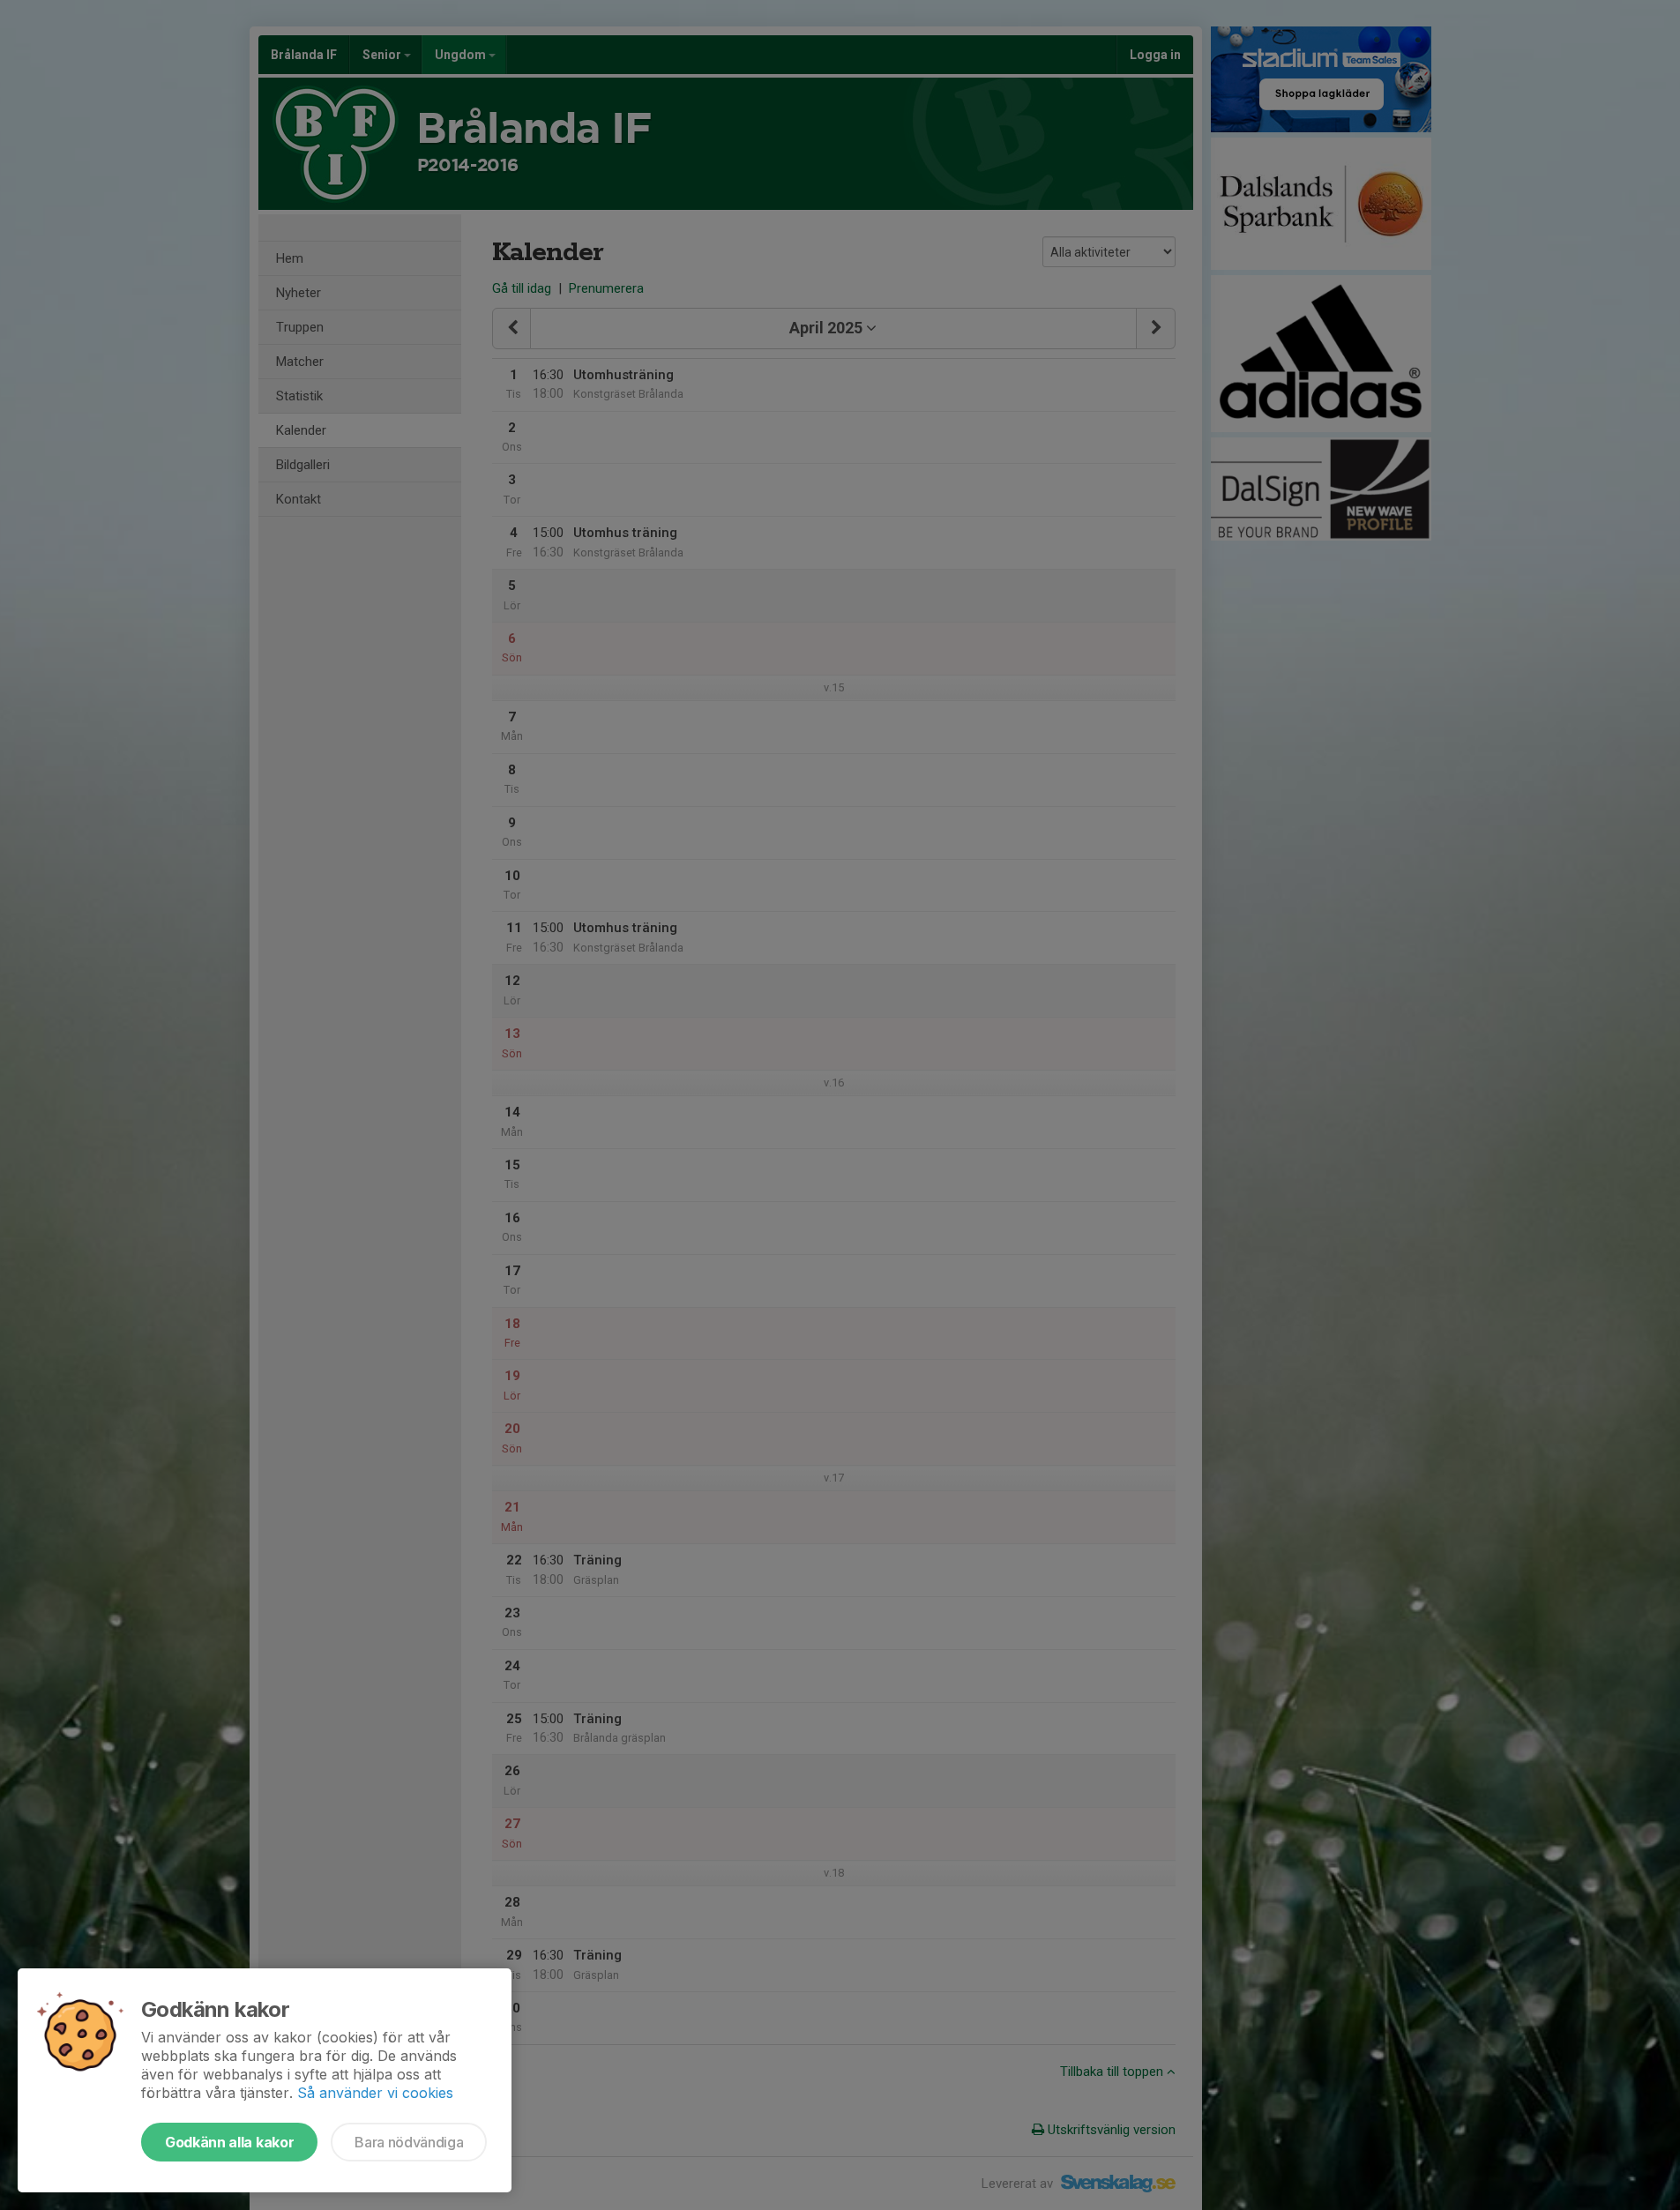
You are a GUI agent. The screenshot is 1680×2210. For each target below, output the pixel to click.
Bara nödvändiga (409, 2142)
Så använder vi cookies (375, 2093)
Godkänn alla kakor (229, 2142)
